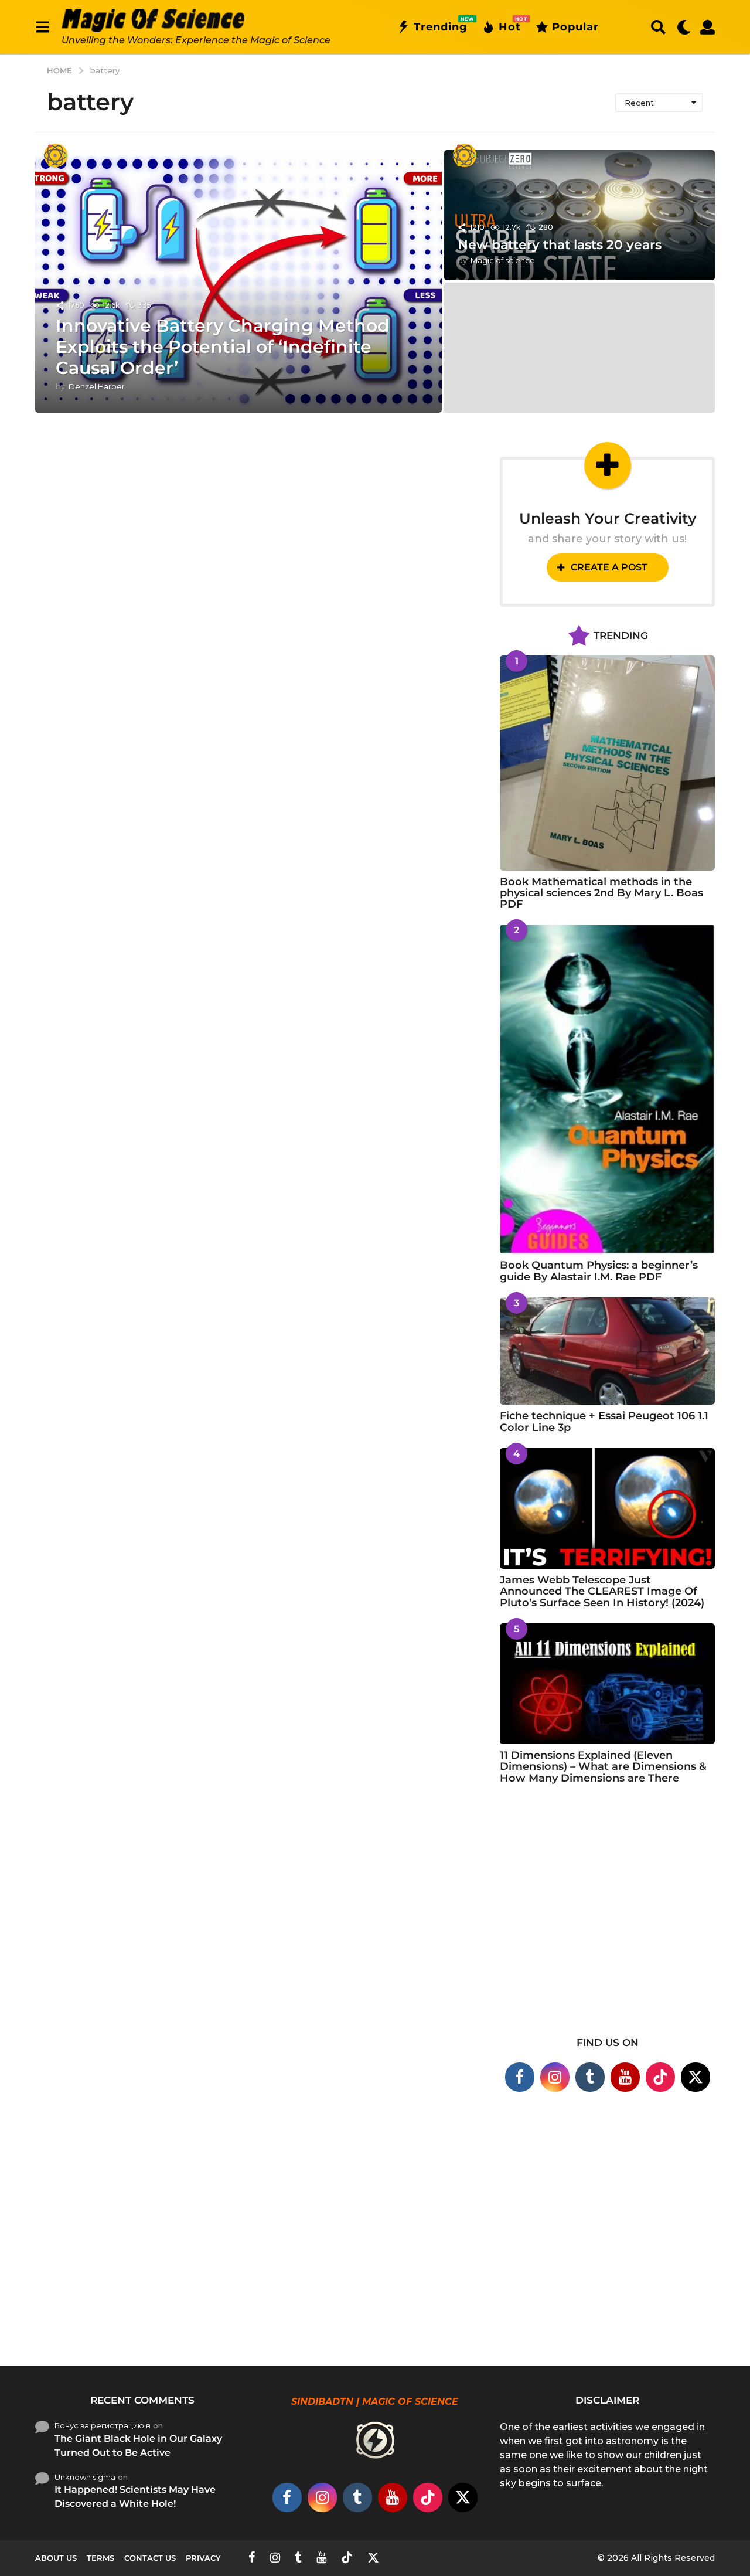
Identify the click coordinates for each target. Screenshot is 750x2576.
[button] (42, 27)
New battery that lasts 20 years (560, 245)
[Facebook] (520, 2077)
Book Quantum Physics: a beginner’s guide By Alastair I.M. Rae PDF (599, 1271)
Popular (575, 27)
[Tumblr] (590, 2077)
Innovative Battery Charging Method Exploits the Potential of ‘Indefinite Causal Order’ (223, 347)
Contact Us (150, 2558)
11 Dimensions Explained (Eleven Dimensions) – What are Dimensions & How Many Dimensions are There (603, 1767)
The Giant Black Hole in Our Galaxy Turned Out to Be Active (138, 2446)
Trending (441, 25)
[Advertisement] (607, 1918)
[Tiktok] (660, 2077)
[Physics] (56, 155)
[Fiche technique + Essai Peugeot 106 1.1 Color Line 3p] (607, 1351)
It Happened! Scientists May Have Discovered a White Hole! (135, 2497)
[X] (696, 2077)
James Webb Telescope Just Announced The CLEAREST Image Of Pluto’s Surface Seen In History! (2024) (602, 1591)
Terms (100, 2558)
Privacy (203, 2558)
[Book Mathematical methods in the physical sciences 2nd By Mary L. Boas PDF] (607, 763)
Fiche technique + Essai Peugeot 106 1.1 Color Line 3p (604, 1421)
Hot (510, 25)
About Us (56, 2558)
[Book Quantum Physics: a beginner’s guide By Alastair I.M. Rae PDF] (607, 1089)
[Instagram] (555, 2077)
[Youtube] (625, 2077)
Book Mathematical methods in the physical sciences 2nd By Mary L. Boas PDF (601, 893)
